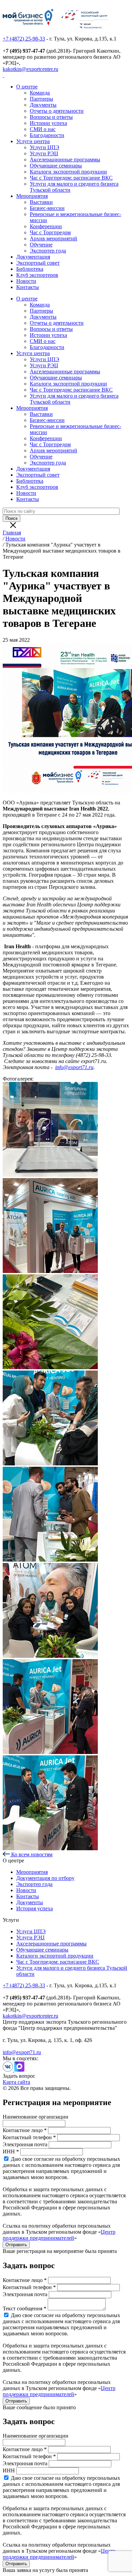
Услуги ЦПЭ (45, 147)
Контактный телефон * (29, 2137)
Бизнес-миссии (47, 208)
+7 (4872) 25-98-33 (24, 39)
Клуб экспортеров (37, 275)
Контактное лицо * (25, 2130)
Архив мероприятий (53, 238)
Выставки (41, 202)
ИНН (9, 2471)
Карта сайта (16, 2082)
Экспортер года (48, 251)
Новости (26, 281)
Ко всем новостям (31, 1854)
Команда (40, 93)
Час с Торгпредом (50, 232)
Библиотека (30, 269)
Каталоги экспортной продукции (68, 172)
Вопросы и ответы (51, 117)
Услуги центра (33, 141)
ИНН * (11, 2152)
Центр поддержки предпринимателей (59, 2235)
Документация (33, 257)
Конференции (46, 226)
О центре (27, 87)
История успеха (35, 1908)
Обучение (41, 245)
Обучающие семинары (56, 166)
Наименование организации (36, 2117)
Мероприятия (32, 196)
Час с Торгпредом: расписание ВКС (71, 178)
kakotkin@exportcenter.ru (30, 69)
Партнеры (41, 99)
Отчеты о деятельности (57, 111)
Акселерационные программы (65, 160)
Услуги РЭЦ (44, 153)
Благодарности (47, 135)
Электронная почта (25, 2144)
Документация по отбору (45, 1878)
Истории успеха (48, 123)
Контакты (28, 287)
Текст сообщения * (25, 2308)
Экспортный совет (38, 263)
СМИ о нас (43, 129)
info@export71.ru (22, 2052)
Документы (43, 105)
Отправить (16, 2245)
